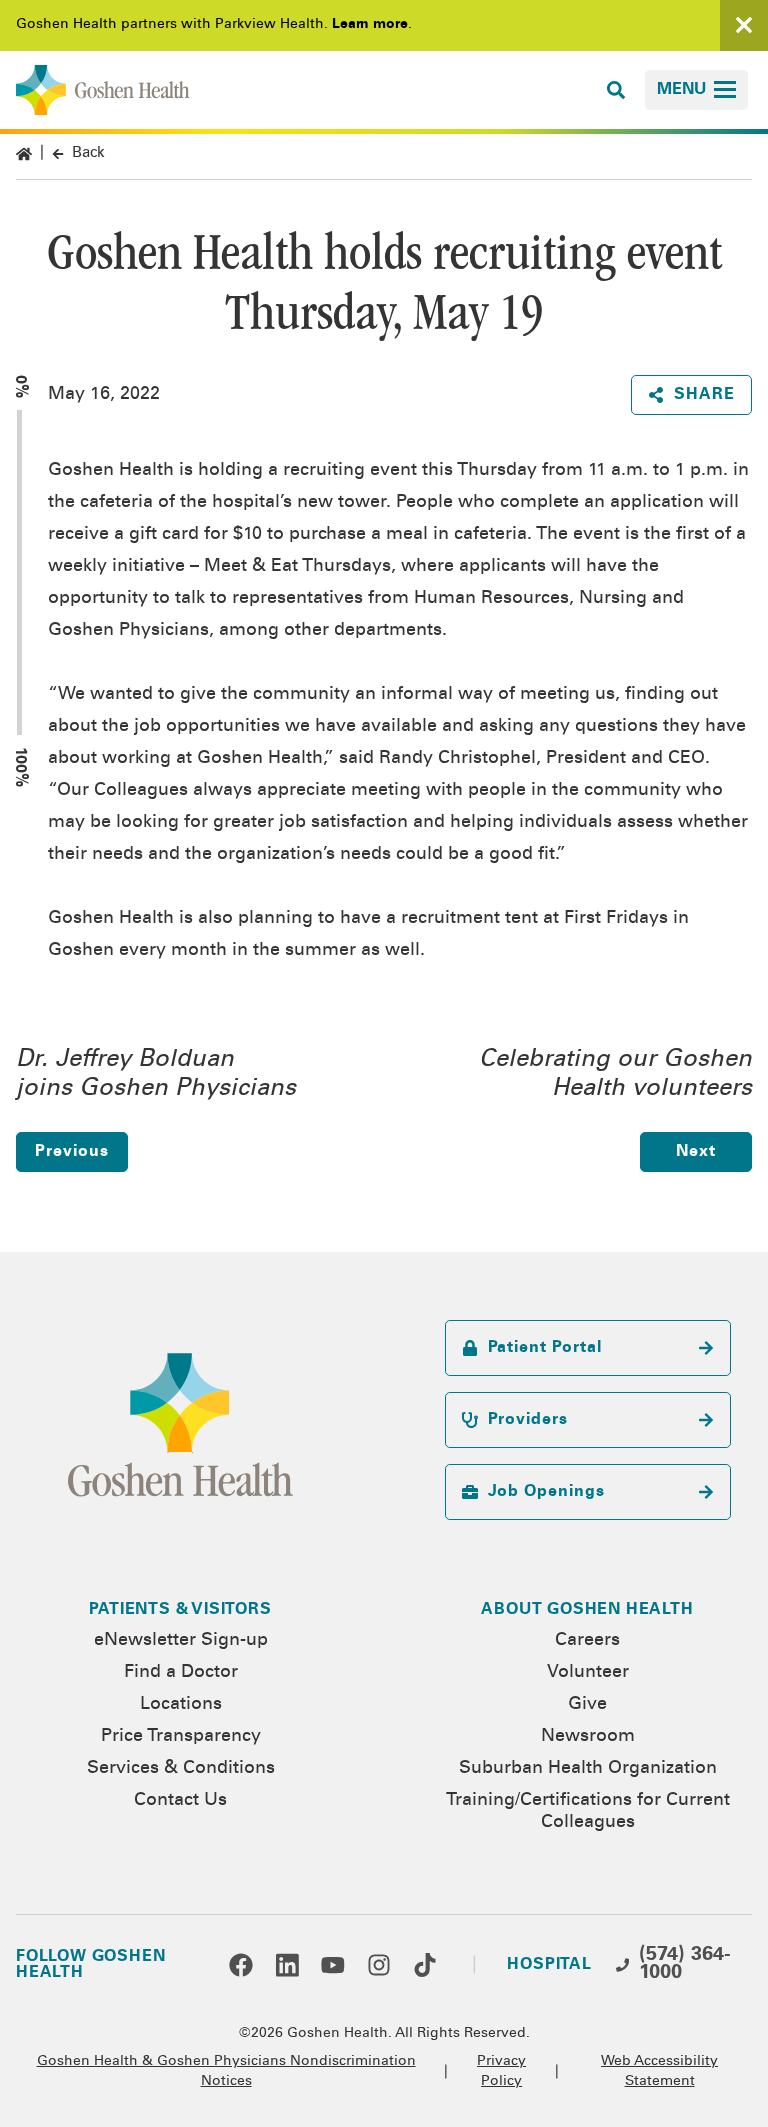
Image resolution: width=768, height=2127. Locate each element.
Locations (181, 1705)
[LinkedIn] (287, 1965)
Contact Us (180, 1801)
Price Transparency (181, 1737)
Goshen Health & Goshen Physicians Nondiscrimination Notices (226, 2072)
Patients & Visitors (180, 1610)
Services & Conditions (181, 1769)
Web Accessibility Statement (659, 2072)
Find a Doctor (181, 1673)
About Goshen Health (587, 1610)
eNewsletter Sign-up (181, 1641)
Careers (587, 1641)
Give (587, 1705)
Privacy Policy (501, 2072)
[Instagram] (379, 1965)
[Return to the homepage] (103, 90)
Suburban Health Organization (588, 1769)
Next (696, 1152)
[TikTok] (425, 1965)
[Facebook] (241, 1965)
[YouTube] (333, 1965)
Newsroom (588, 1737)
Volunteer (588, 1673)
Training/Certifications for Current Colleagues (588, 1812)
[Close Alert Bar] (744, 25)
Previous (71, 1152)
